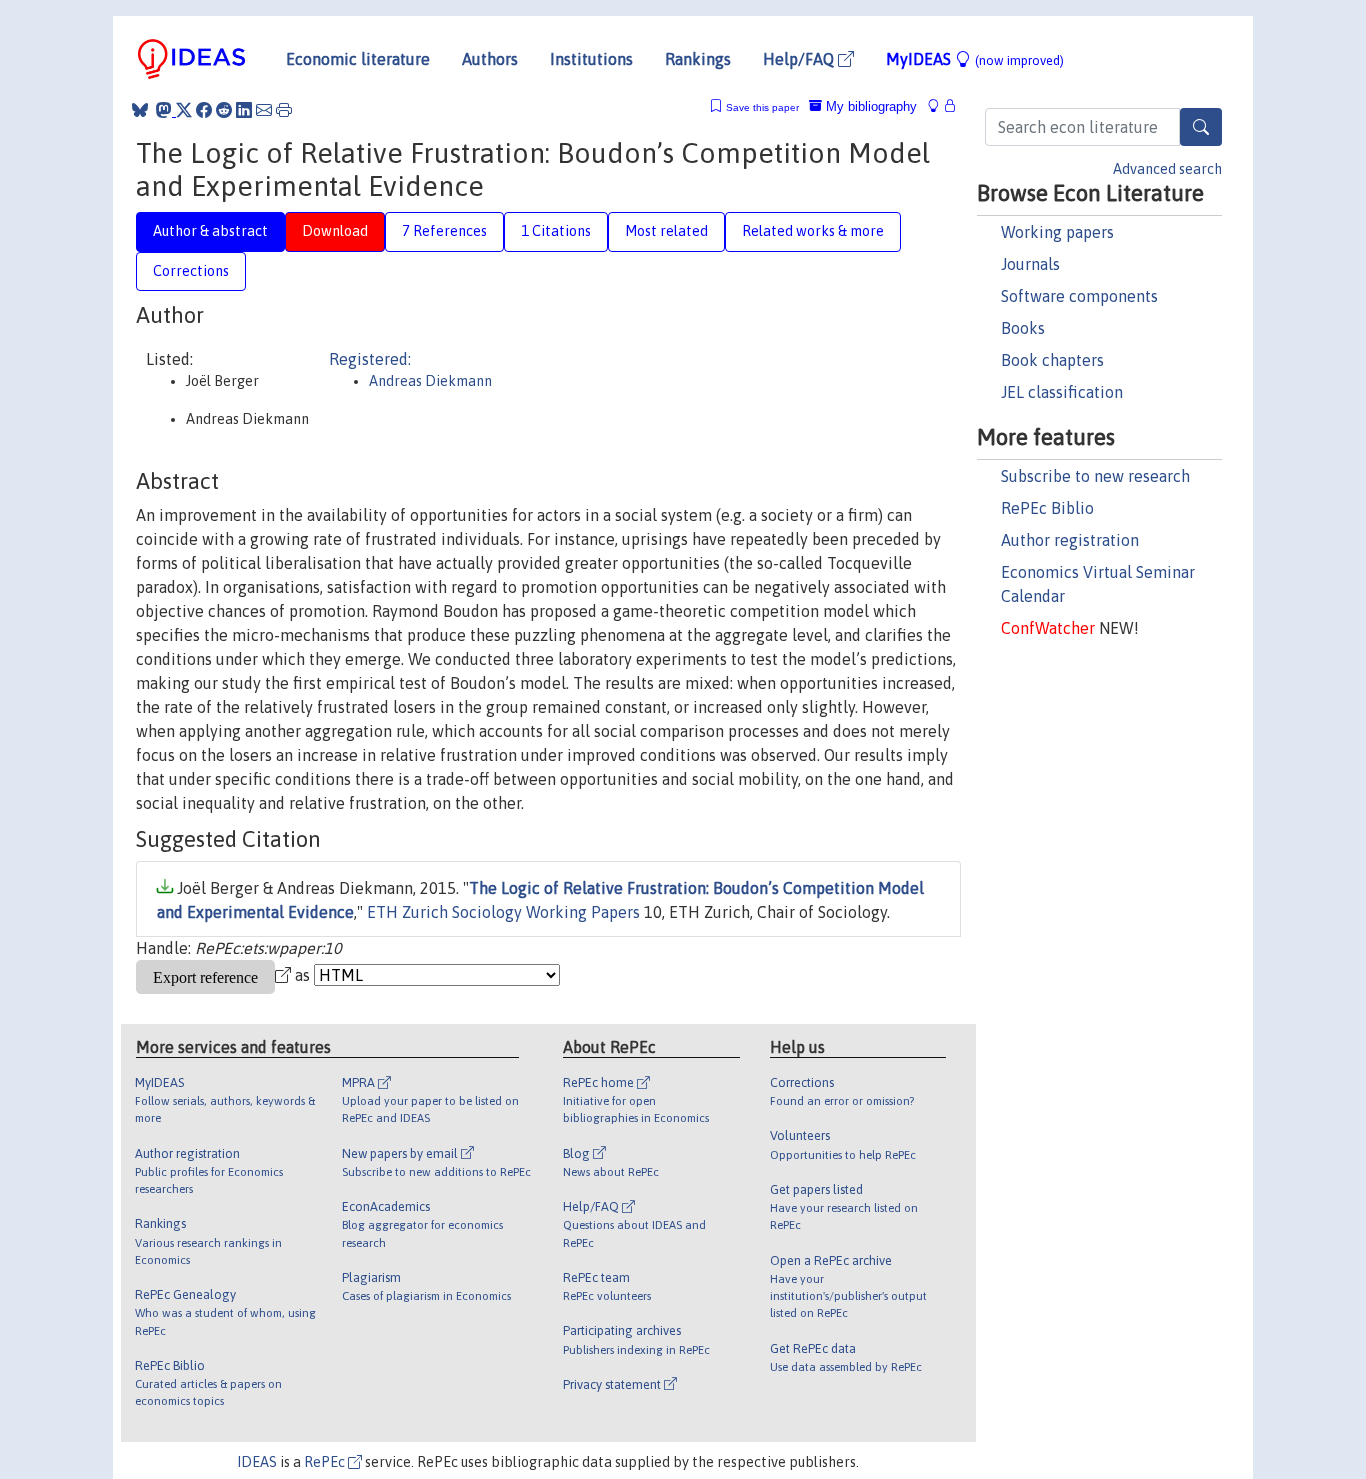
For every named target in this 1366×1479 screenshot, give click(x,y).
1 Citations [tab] (556, 231)
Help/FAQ (800, 59)
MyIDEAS (975, 59)
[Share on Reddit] (224, 110)
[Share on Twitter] (184, 110)
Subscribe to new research (1095, 476)
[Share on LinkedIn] (244, 110)
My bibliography (869, 106)
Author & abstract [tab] (210, 231)
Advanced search (1167, 169)
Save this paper (762, 107)
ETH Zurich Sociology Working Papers (503, 912)
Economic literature (358, 59)
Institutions (591, 59)
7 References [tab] (444, 231)
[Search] (1201, 127)
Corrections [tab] (191, 271)
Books (1023, 328)
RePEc (326, 1462)
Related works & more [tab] (813, 231)
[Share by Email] (264, 110)
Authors (490, 59)
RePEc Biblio (1047, 508)
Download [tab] (335, 231)
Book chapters (1052, 360)
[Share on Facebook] (204, 110)
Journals (1030, 264)
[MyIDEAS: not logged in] (939, 106)
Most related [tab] (666, 231)
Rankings (698, 59)
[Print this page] (284, 110)
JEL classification (1062, 392)
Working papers (1057, 232)
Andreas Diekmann (430, 381)
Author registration (1070, 540)
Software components (1079, 296)
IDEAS (257, 1462)
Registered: (370, 359)
